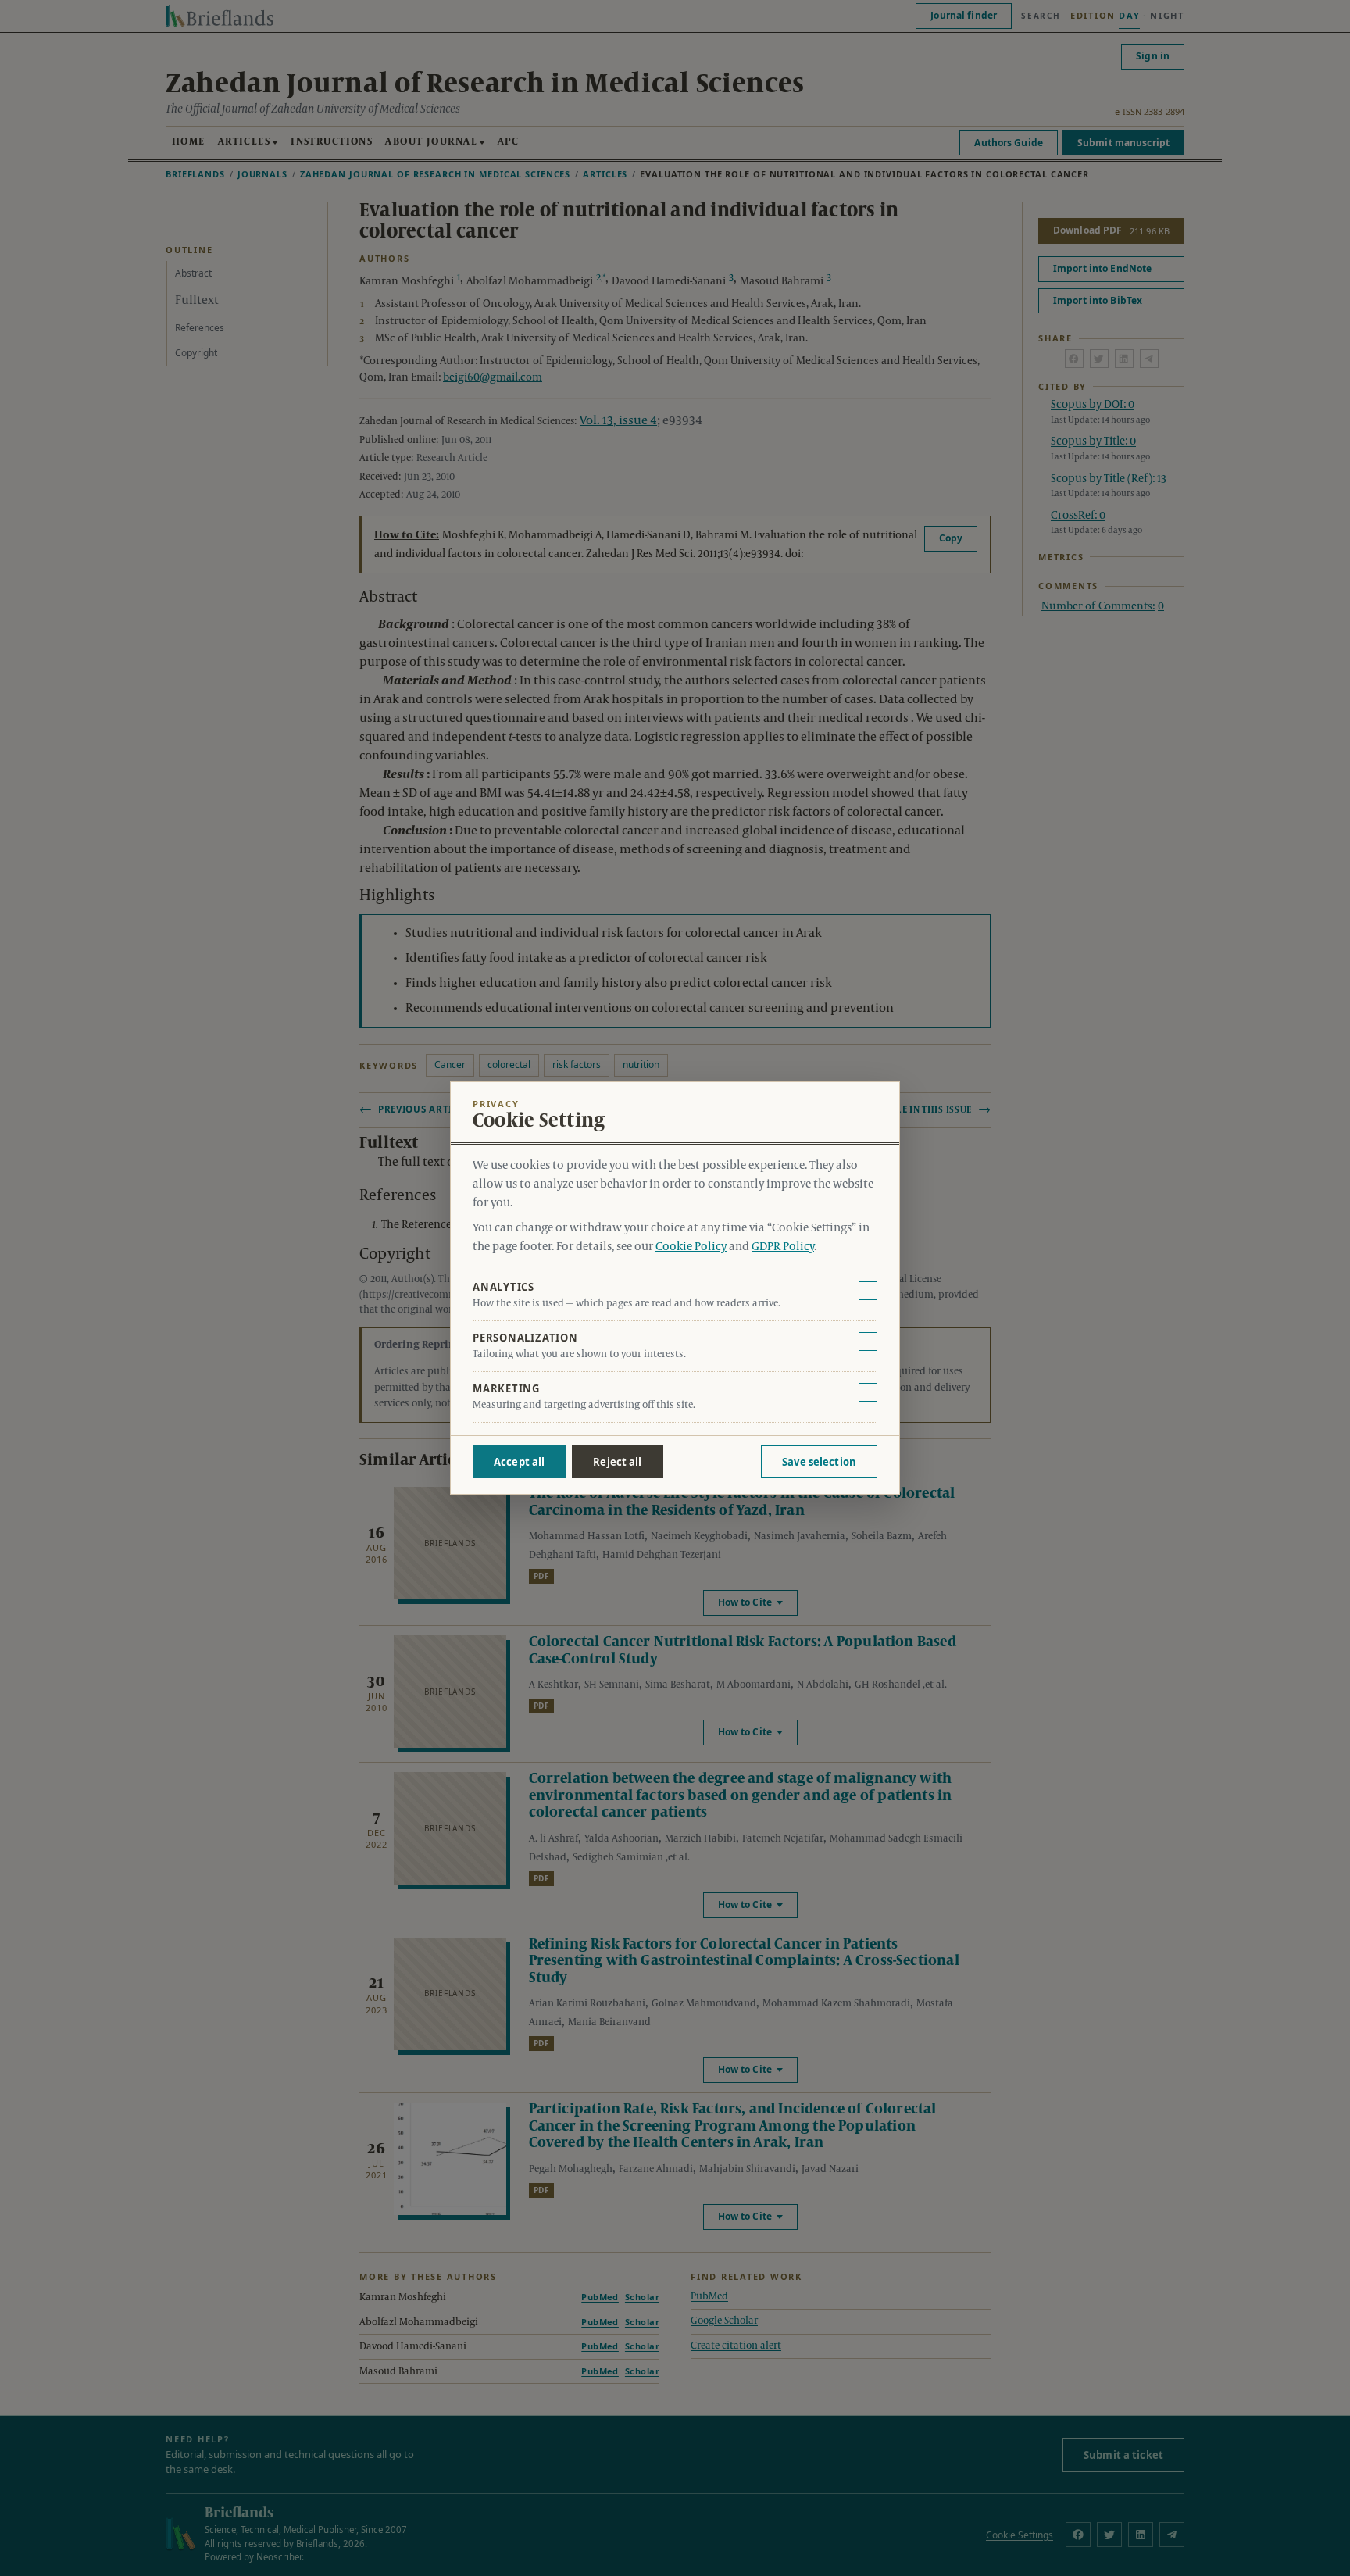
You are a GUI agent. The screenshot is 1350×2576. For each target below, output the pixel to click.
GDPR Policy (783, 1247)
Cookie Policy (691, 1247)
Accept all (519, 1462)
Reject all (617, 1462)
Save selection (819, 1462)
